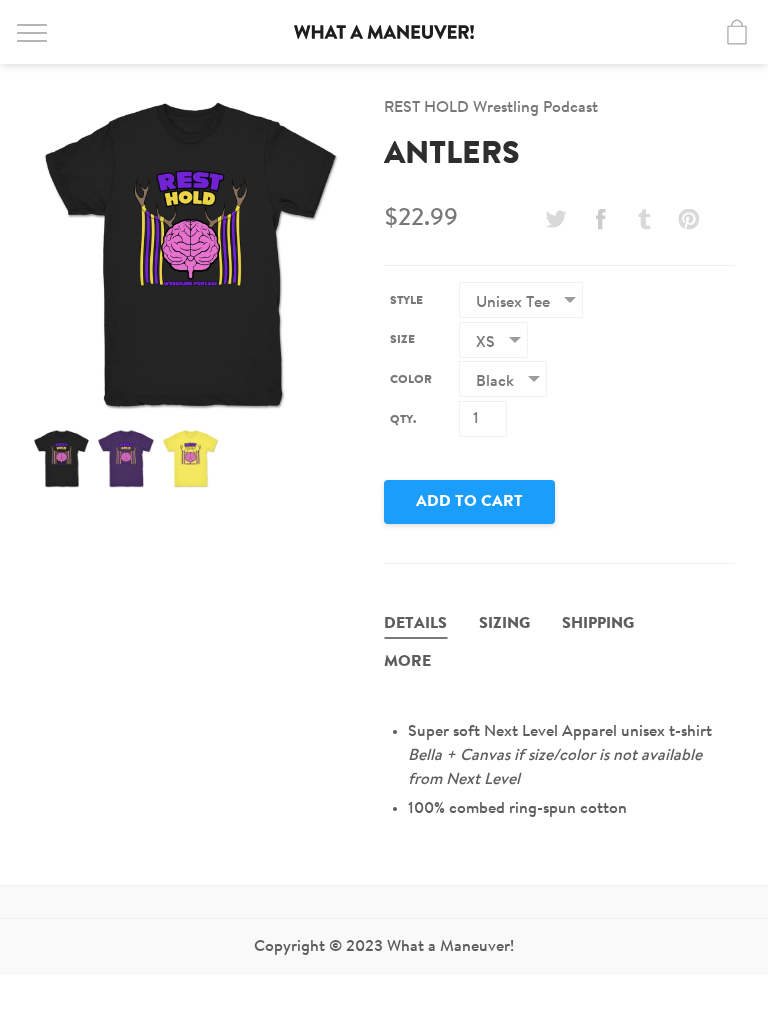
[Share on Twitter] (556, 219)
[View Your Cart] (737, 32)
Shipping (598, 624)
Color (411, 380)
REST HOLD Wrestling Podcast (491, 108)
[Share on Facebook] (600, 219)
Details (415, 624)
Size (402, 340)
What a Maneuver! (384, 32)
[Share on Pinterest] (689, 219)
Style (406, 301)
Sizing (504, 624)
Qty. (403, 420)
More (407, 662)
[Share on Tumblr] (645, 219)
